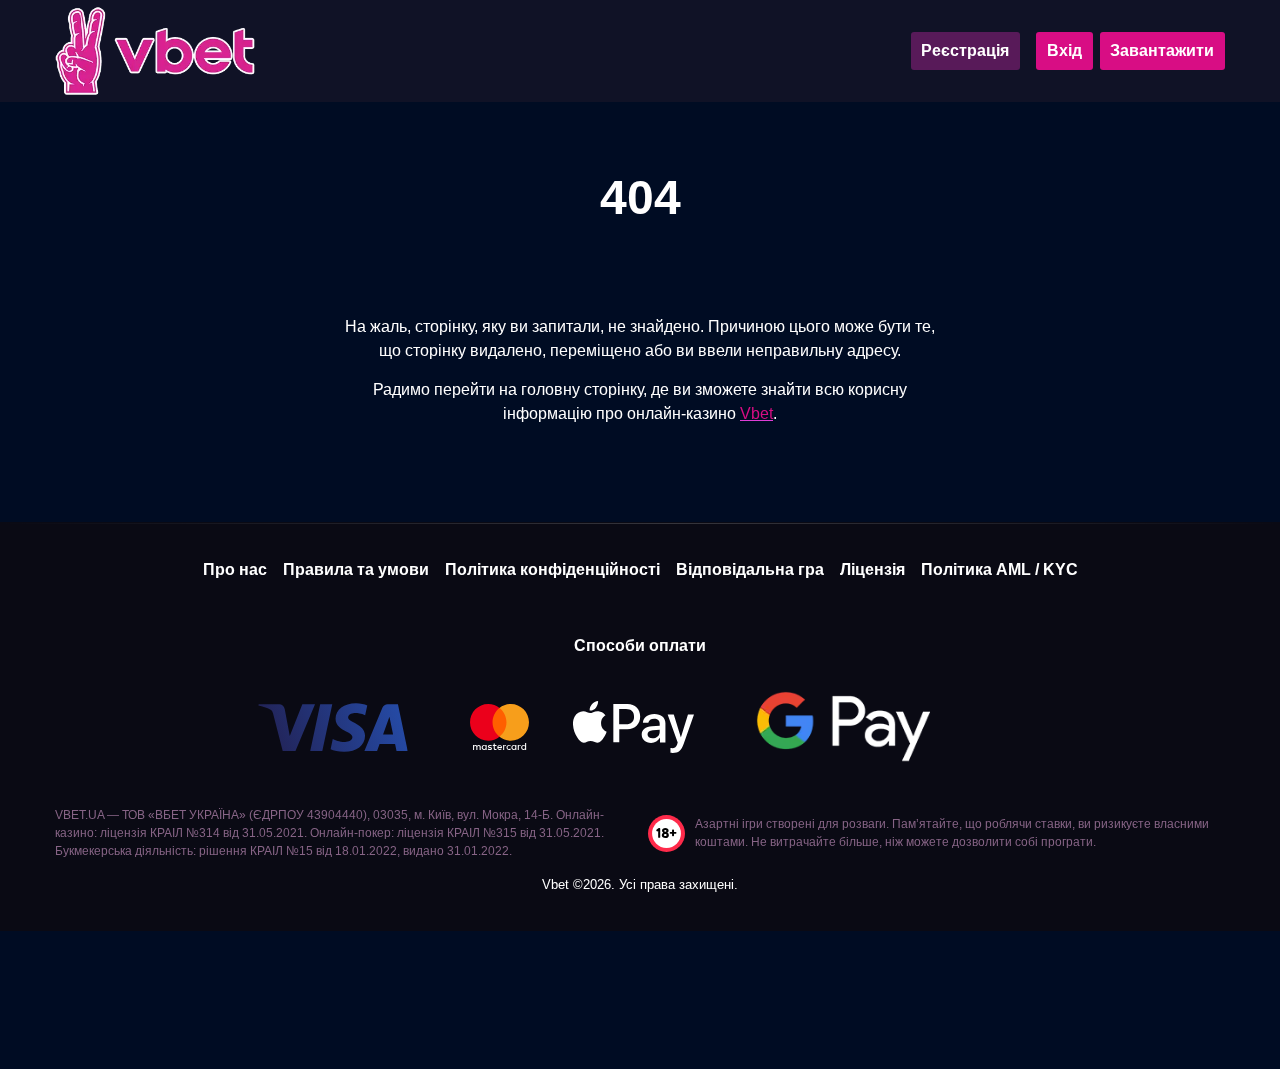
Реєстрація (965, 50)
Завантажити (1162, 50)
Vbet (756, 413)
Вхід (1064, 50)
